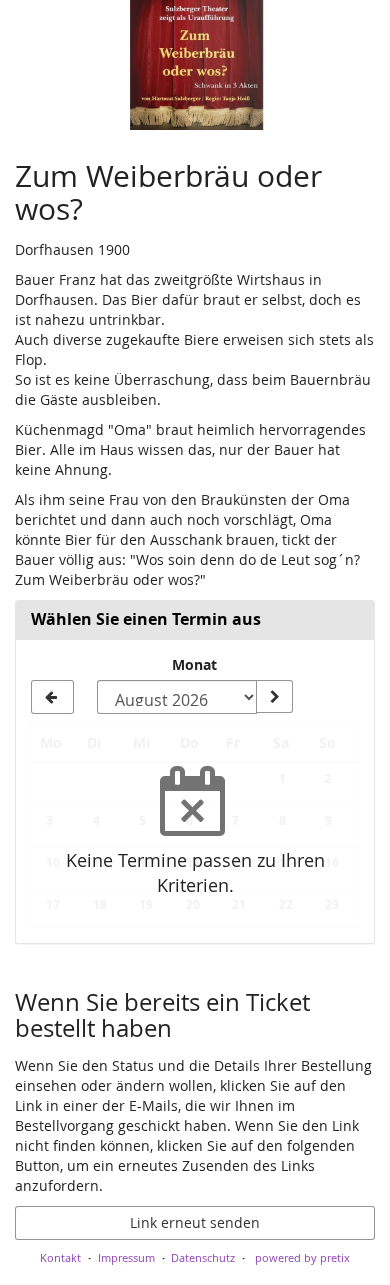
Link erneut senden (195, 1222)
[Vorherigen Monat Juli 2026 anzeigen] (52, 697)
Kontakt (60, 1257)
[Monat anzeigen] (274, 697)
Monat (194, 664)
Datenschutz (203, 1257)
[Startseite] (195, 65)
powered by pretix (302, 1257)
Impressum (126, 1257)
